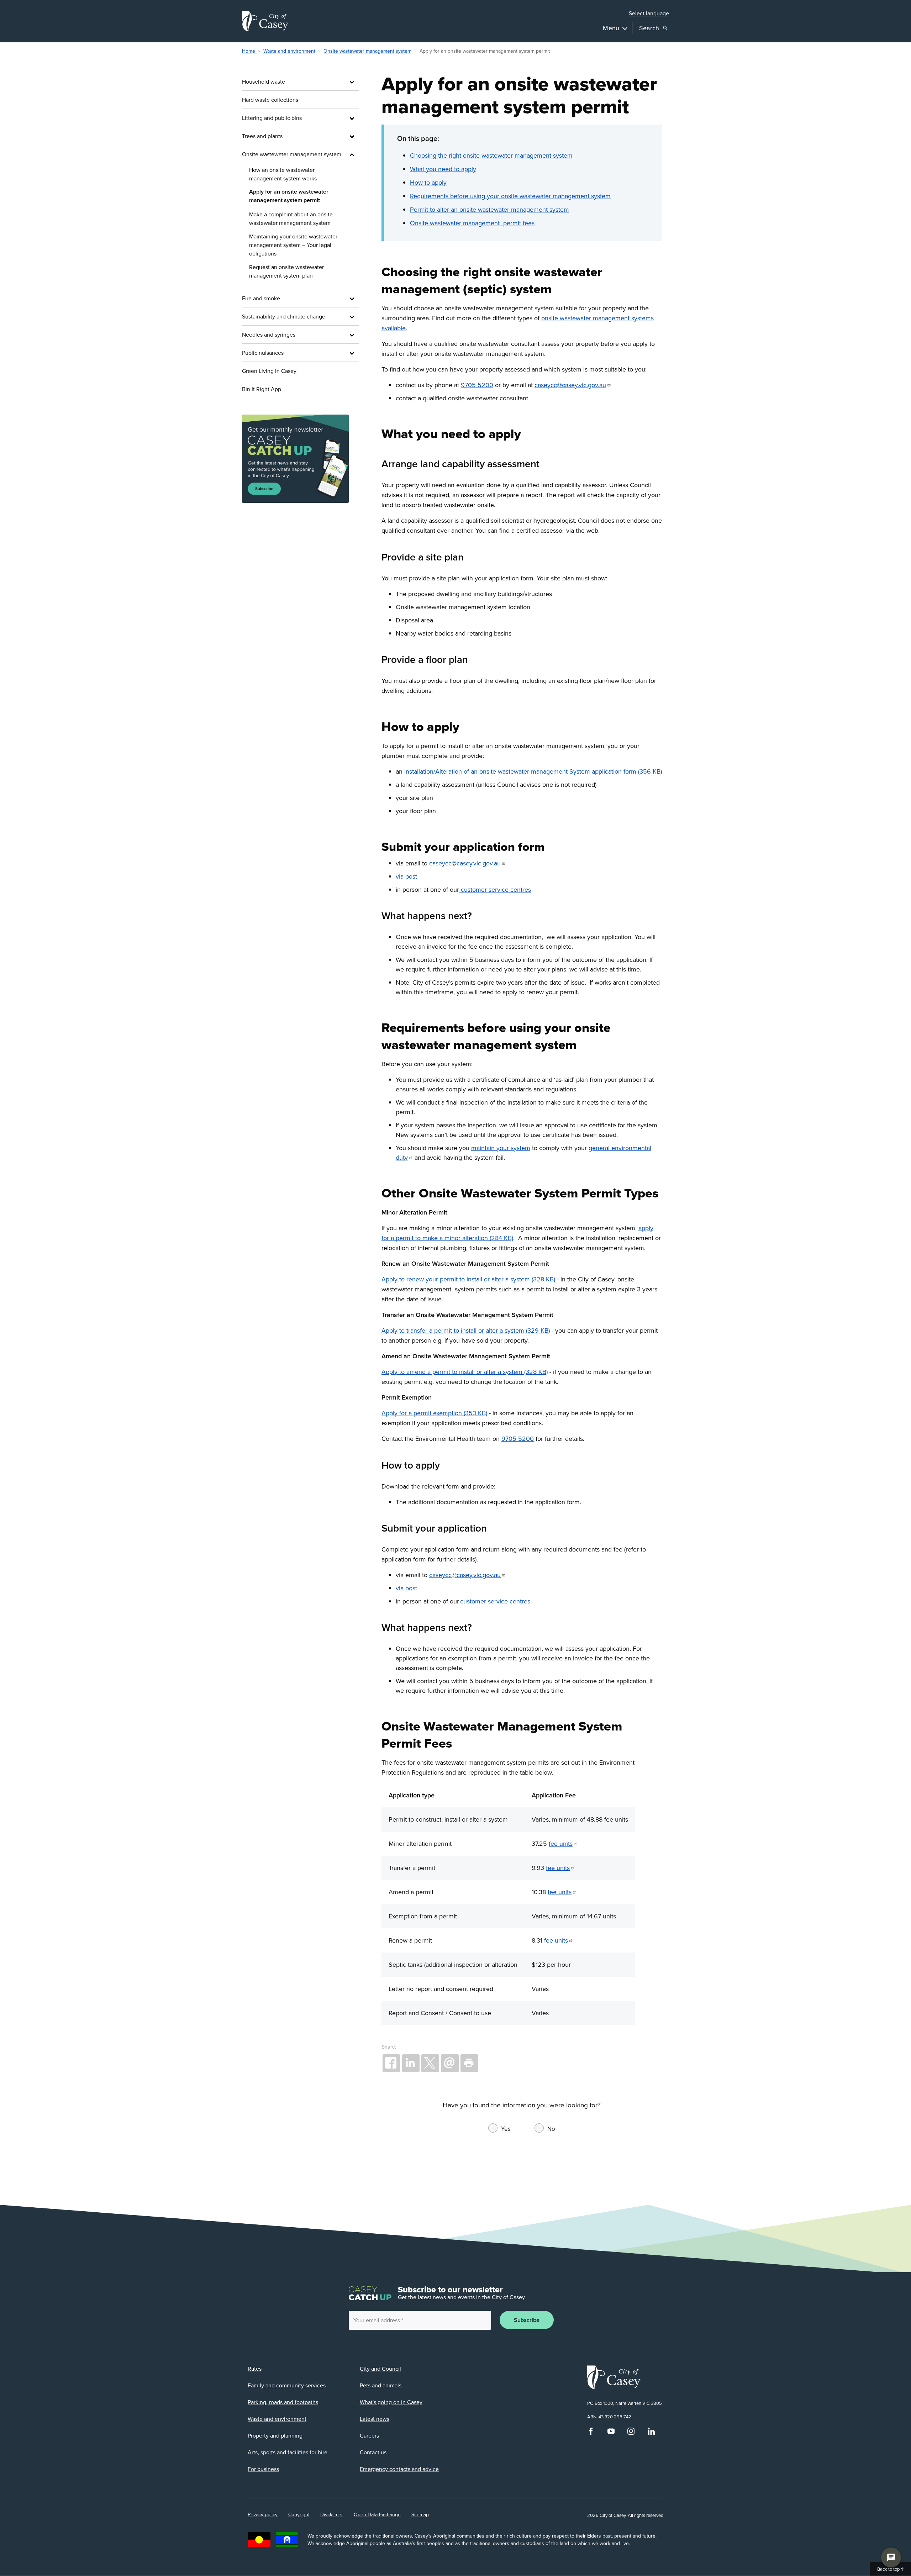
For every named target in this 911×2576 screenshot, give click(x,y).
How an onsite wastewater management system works (283, 174)
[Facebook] (591, 2433)
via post (406, 876)
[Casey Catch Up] (301, 459)
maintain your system (501, 1148)
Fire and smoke (261, 298)
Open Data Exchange (377, 2514)
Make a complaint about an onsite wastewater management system (291, 218)
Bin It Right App (262, 389)
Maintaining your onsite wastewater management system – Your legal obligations (293, 245)
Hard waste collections (270, 100)
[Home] (265, 21)
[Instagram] (631, 2433)
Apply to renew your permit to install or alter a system (456, 1279)
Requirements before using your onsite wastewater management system (510, 196)
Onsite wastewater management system (367, 51)
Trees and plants (262, 136)
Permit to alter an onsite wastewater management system (489, 209)
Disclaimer (332, 2514)
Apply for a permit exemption (422, 1413)
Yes (506, 2129)
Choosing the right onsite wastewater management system (491, 155)
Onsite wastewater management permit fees (472, 223)
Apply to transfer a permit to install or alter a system (453, 1330)
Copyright (299, 2514)
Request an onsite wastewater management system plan (286, 271)
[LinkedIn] (651, 2433)
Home (249, 51)
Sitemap (420, 2514)
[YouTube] (611, 2433)
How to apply (428, 182)
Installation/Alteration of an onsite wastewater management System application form (520, 771)
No (551, 2129)
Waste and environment (289, 51)
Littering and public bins (272, 118)
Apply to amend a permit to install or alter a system (452, 1372)
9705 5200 (477, 385)
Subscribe (527, 2320)
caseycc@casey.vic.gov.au (570, 385)
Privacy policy (263, 2514)
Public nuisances (263, 353)
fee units (561, 1843)
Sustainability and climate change (284, 316)
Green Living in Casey (269, 371)
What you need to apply (443, 169)
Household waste (264, 81)
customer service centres (495, 889)
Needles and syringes (269, 334)
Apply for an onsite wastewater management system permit (289, 196)
